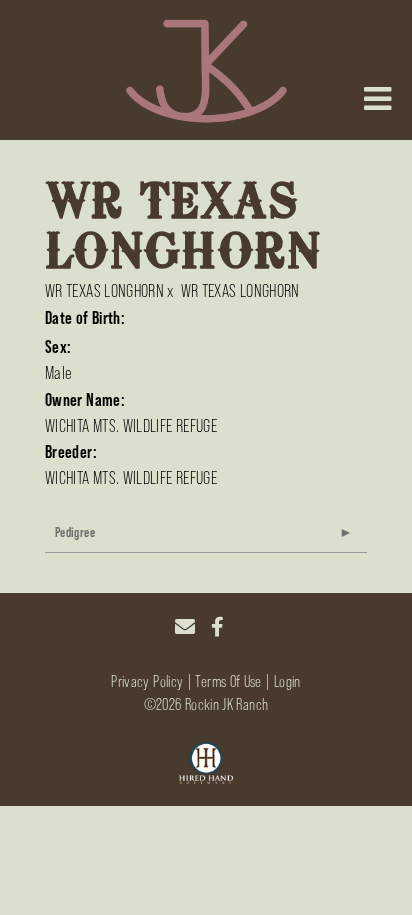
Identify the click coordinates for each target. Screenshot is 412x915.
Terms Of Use (228, 681)
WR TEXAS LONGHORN (104, 291)
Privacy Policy (147, 681)
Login (287, 681)
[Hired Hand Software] (206, 764)
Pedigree (75, 532)
